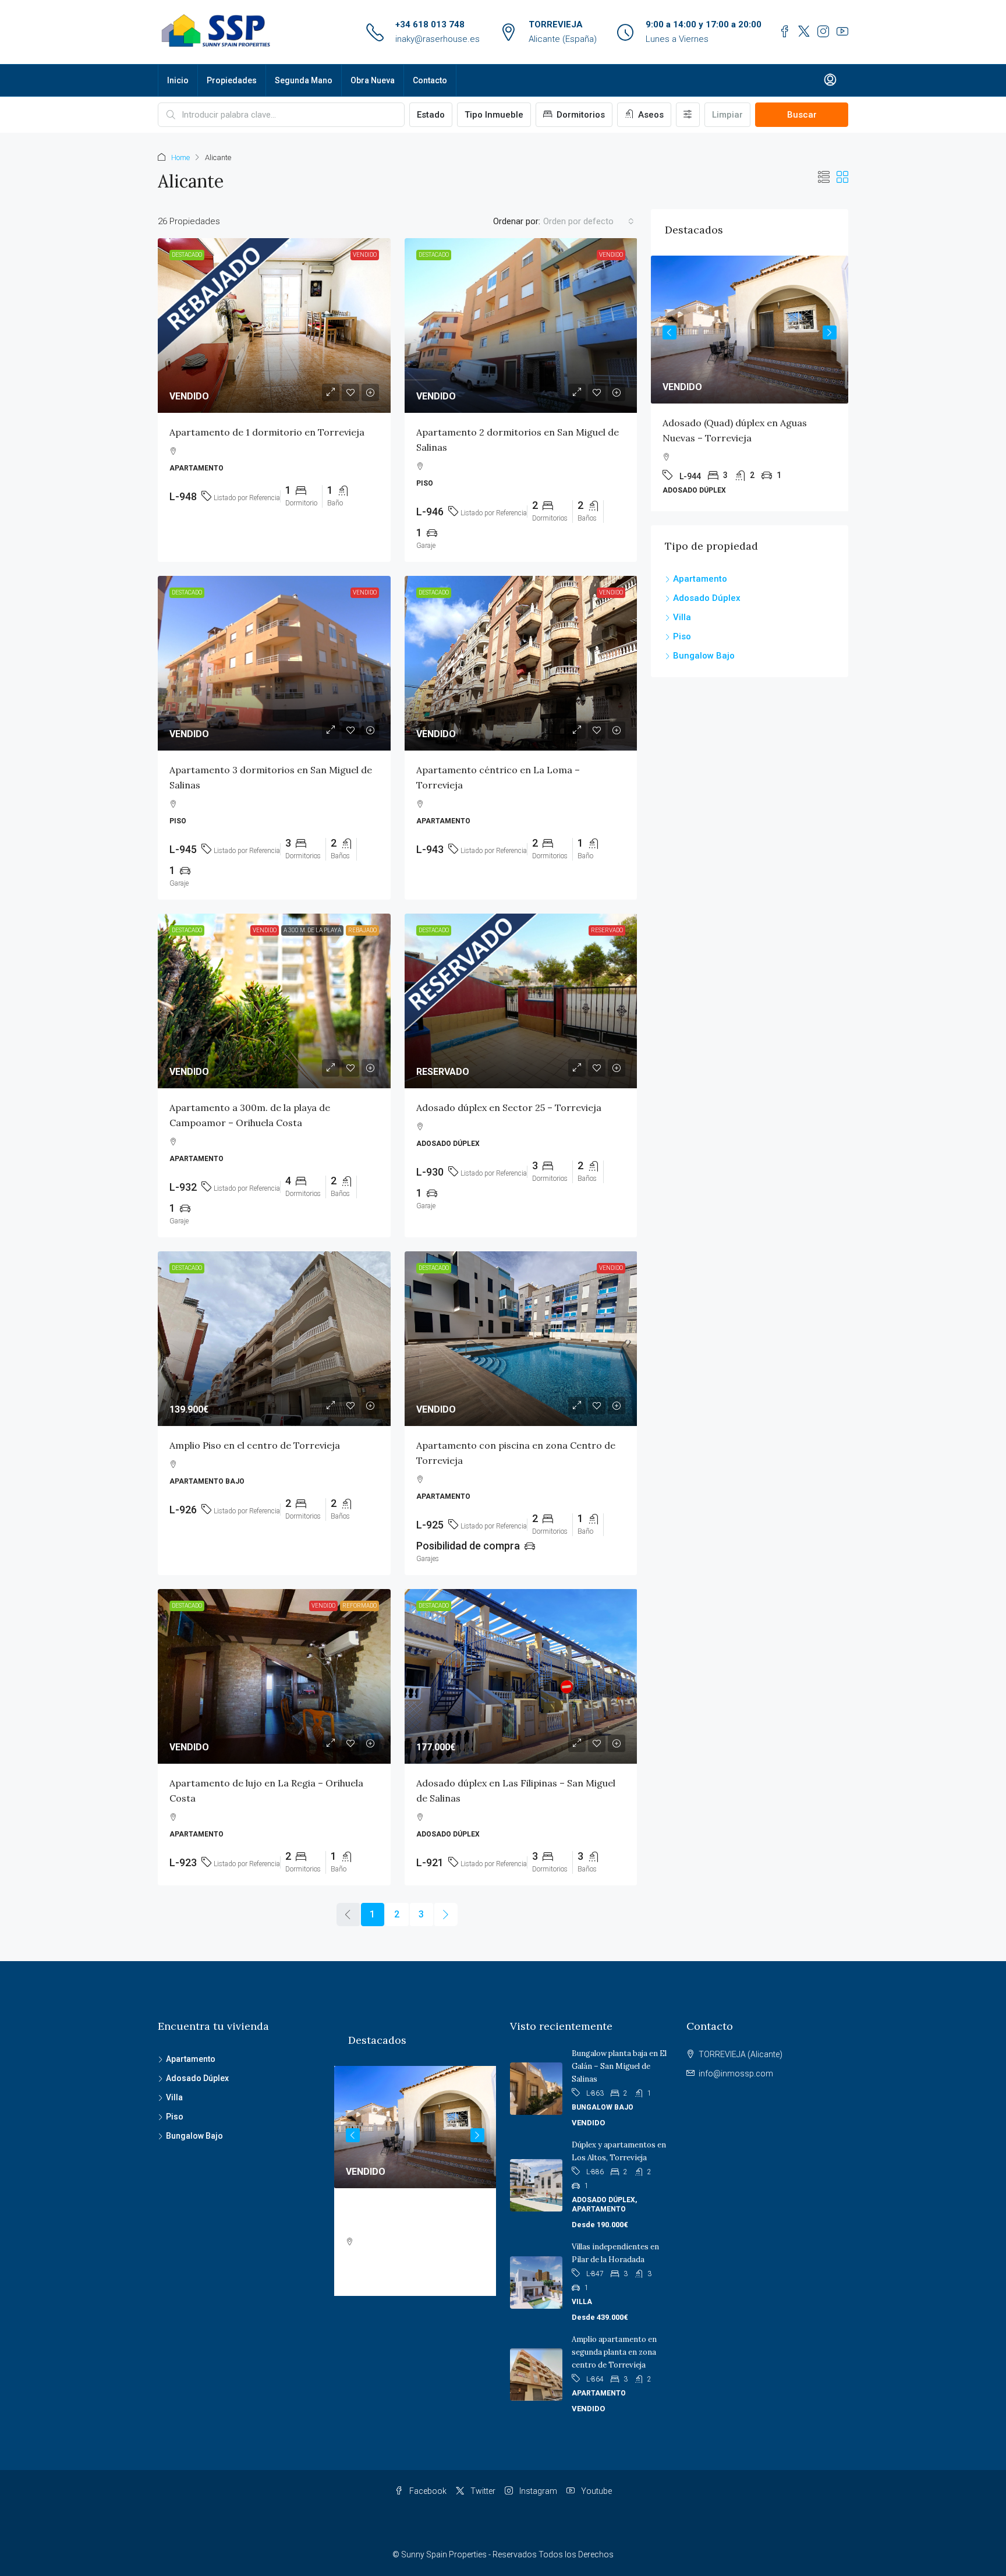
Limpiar (727, 115)
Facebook (427, 2491)
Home (180, 158)
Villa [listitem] (682, 617)
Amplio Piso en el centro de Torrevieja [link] (255, 1445)
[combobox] (589, 221)
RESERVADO (607, 930)
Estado (431, 115)
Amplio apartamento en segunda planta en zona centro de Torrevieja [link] (614, 2352)
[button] (824, 178)
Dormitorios (580, 115)
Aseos (650, 115)
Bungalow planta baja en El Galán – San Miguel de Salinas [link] (619, 2066)
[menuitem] (830, 80)
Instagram (537, 2491)
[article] (761, 383)
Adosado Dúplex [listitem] (707, 598)
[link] (274, 325)
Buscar (802, 115)
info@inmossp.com (736, 2073)
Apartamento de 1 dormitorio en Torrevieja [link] (267, 432)
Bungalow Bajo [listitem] (704, 656)
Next (830, 332)
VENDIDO (365, 255)
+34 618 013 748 (430, 24)
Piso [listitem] (682, 636)
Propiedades (232, 80)
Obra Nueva (373, 80)
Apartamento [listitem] (700, 579)
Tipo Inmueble (494, 115)
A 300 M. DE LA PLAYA (312, 930)
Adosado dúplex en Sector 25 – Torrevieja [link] (509, 1107)
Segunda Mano (304, 80)
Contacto (430, 80)
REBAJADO (362, 930)
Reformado (359, 1606)
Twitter (482, 2491)
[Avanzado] (688, 115)
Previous (670, 332)
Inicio (178, 80)
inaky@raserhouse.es (438, 39)
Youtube (596, 2491)
